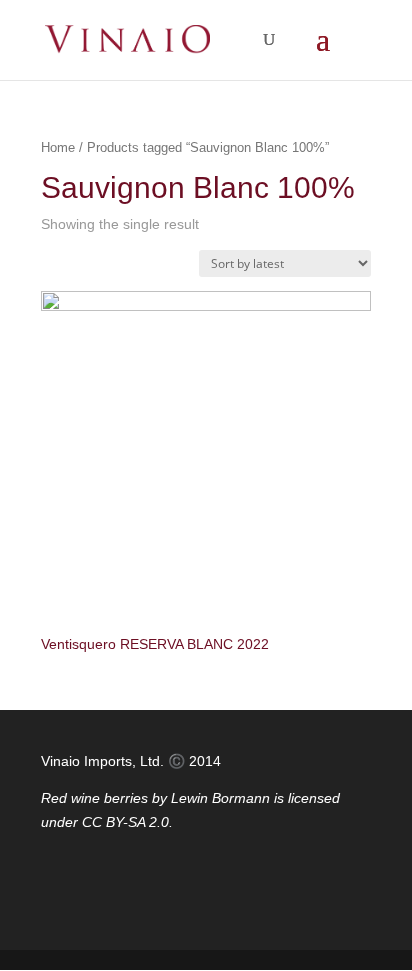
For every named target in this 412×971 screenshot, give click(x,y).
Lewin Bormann (220, 798)
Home (58, 147)
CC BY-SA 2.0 (125, 822)
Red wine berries (94, 798)
